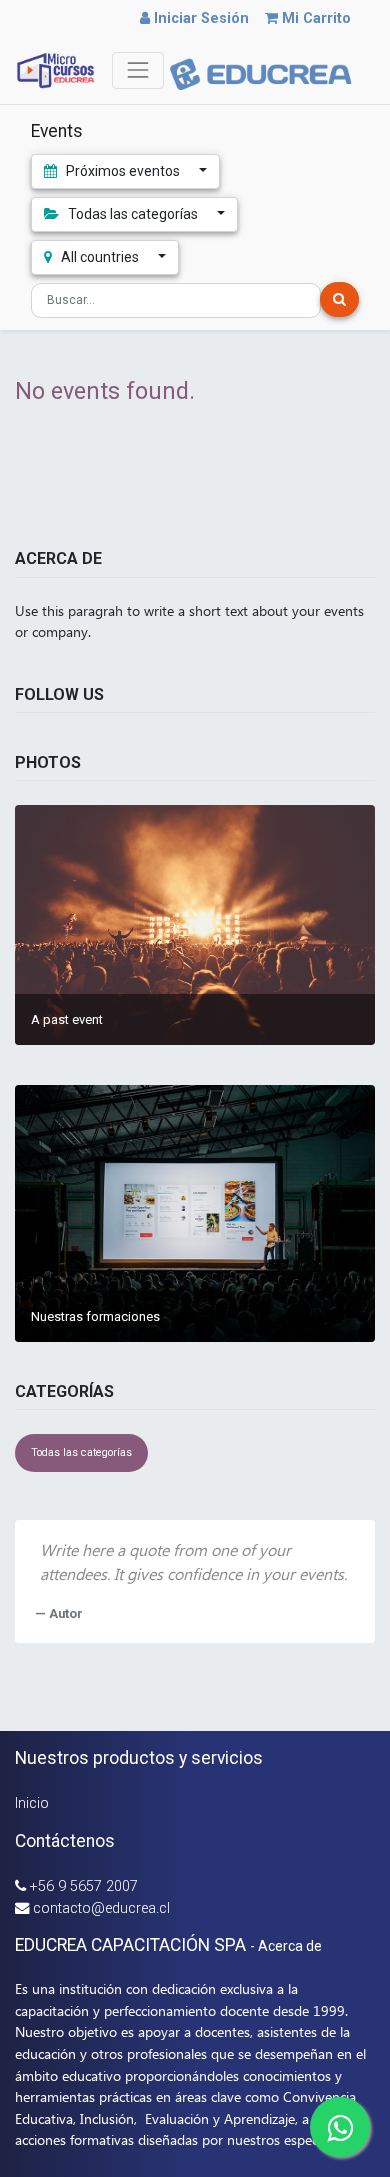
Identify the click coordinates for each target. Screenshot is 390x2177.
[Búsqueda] (339, 299)
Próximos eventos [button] (123, 171)
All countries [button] (100, 257)
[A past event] (195, 924)
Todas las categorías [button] (133, 214)
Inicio (32, 1803)
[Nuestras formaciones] (195, 1213)
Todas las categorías (81, 1452)
